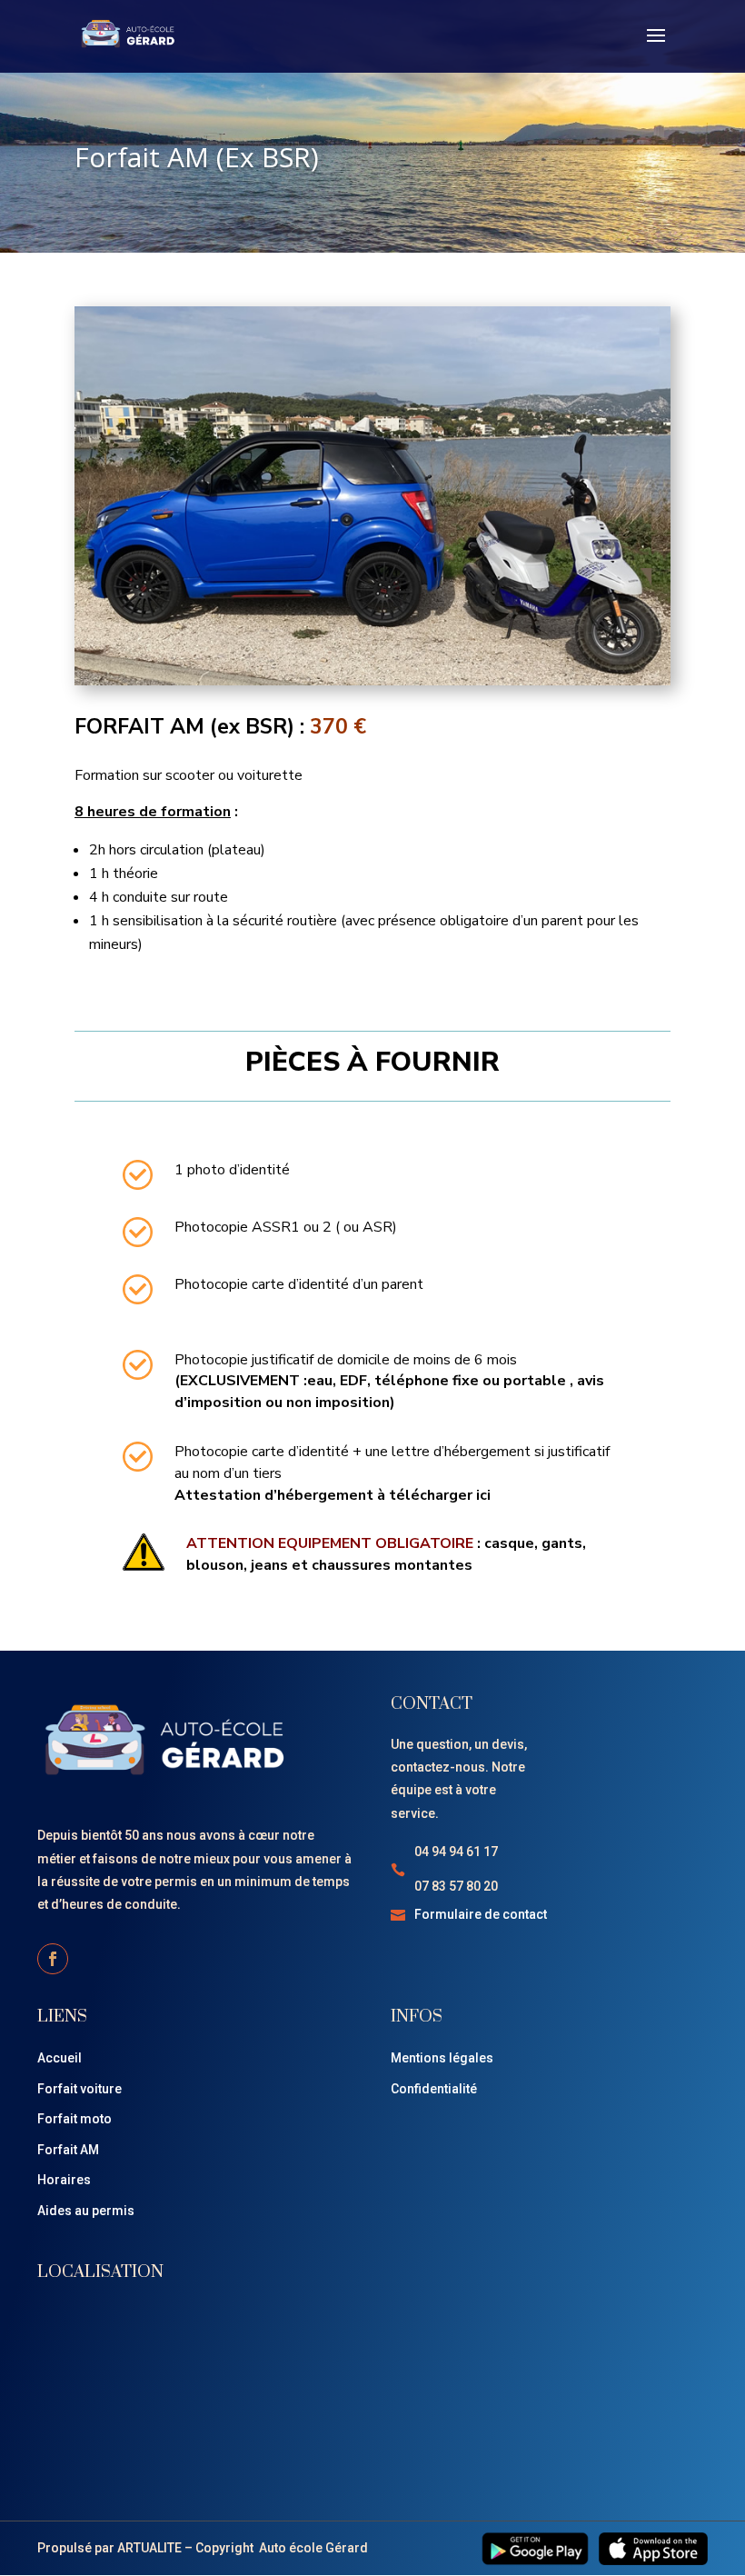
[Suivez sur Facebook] (53, 1959)
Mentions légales (442, 2058)
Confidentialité (434, 2089)
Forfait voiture (79, 2089)
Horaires (64, 2180)
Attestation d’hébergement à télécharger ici (333, 1495)
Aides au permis (86, 2211)
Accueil (60, 2058)
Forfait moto (74, 2119)
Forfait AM (68, 2150)
